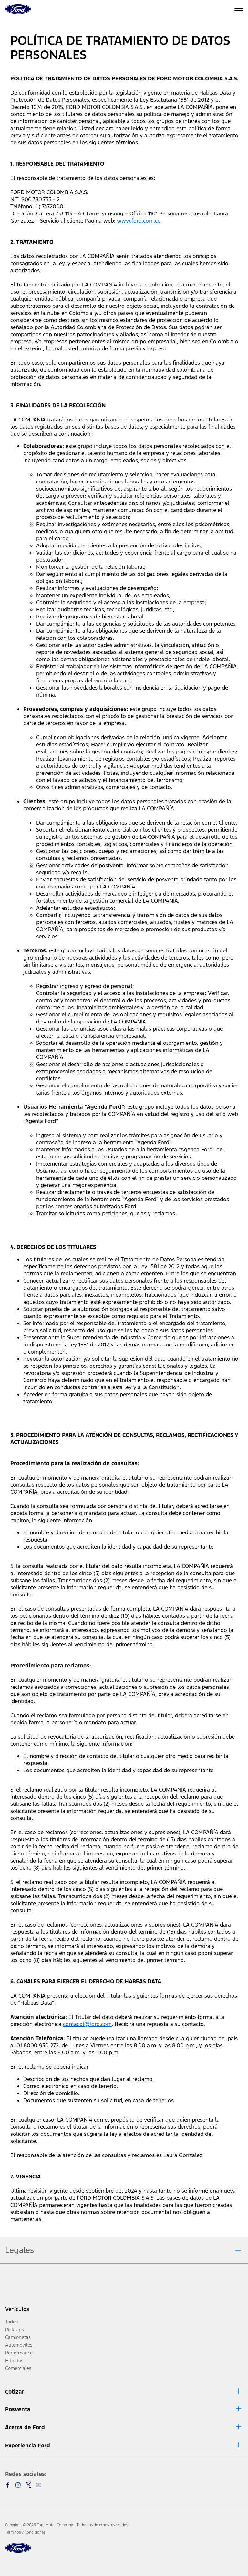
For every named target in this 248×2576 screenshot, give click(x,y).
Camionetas (18, 2337)
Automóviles (19, 2345)
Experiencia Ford (28, 2446)
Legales (20, 2250)
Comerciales (18, 2368)
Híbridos (14, 2360)
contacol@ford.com (87, 2024)
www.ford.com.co (139, 221)
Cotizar (15, 2392)
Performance (19, 2353)
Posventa (18, 2409)
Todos (11, 2322)
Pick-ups (15, 2329)
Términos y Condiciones (25, 2532)
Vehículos (17, 2309)
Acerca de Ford (25, 2427)
